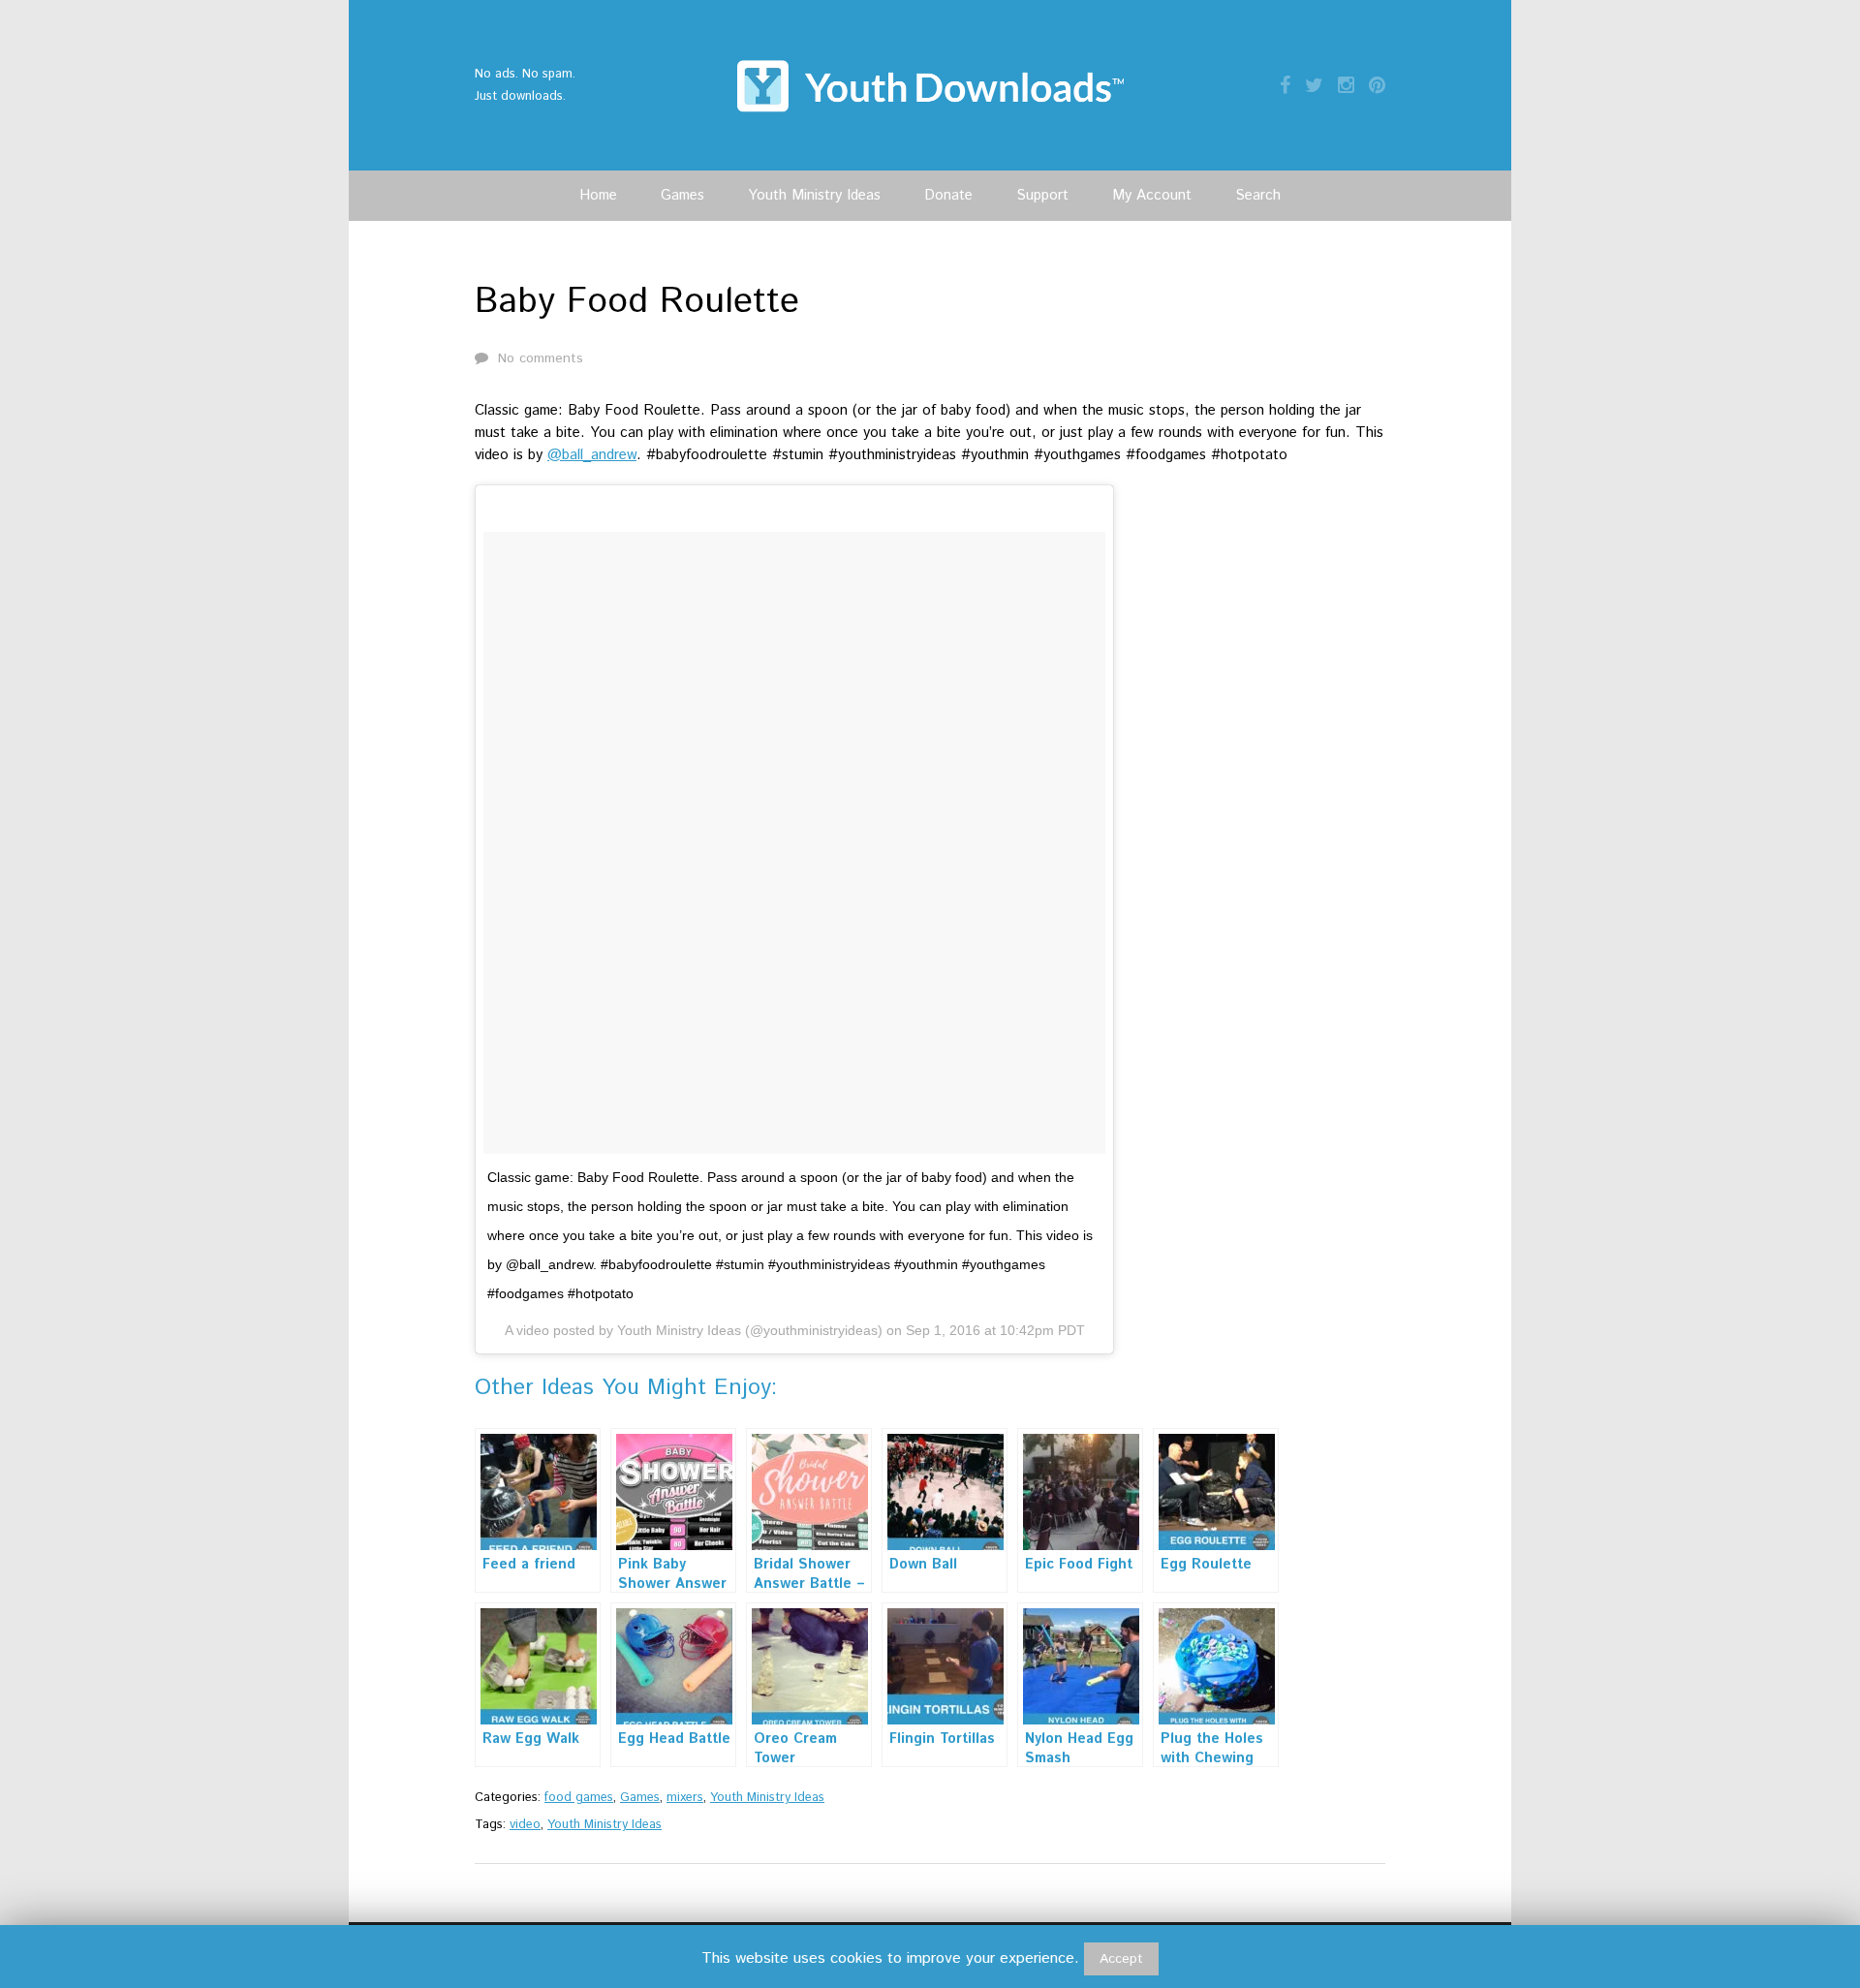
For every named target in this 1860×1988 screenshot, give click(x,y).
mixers (685, 1798)
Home (598, 195)
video (525, 1825)
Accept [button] (1121, 1959)
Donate (948, 195)
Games (682, 195)
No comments (541, 358)
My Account (1152, 195)
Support (1042, 195)
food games (579, 1798)
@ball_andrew (592, 455)
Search (1258, 195)
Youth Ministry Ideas (814, 195)
